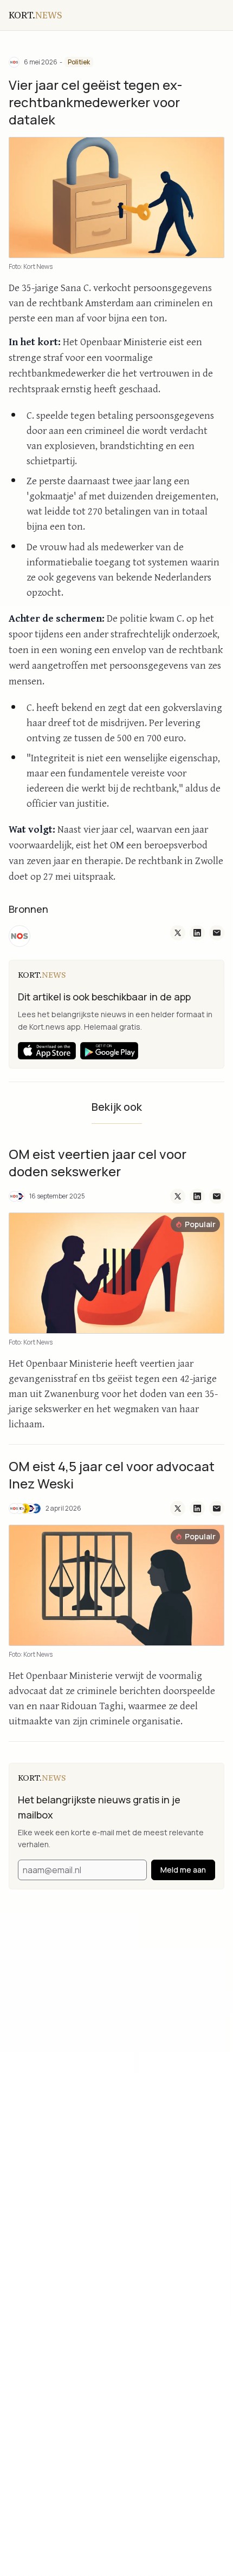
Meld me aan (183, 1870)
